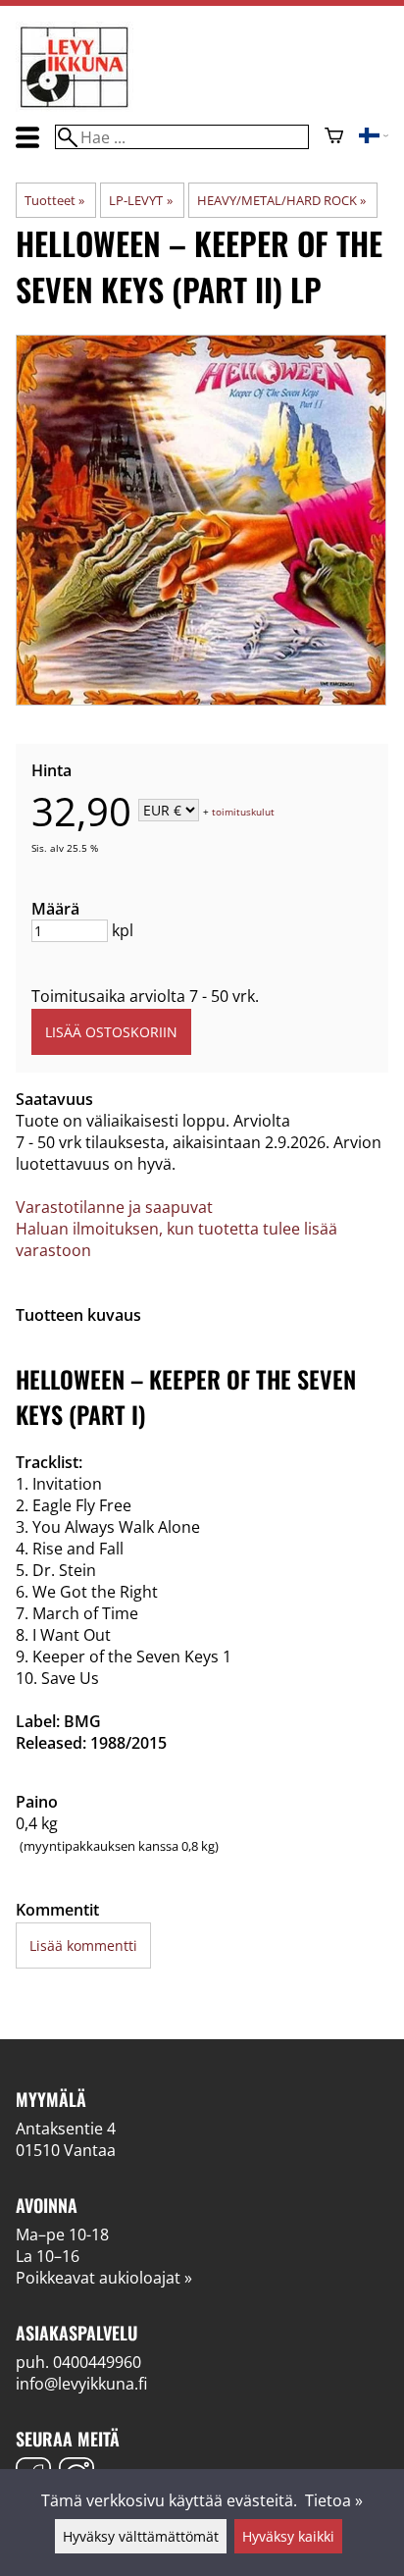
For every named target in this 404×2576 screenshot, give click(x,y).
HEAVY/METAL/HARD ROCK (281, 200)
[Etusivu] (75, 106)
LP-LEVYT (140, 200)
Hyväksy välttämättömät (141, 2536)
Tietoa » (334, 2500)
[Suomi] (374, 137)
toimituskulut (243, 812)
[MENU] (27, 137)
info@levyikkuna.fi (81, 2384)
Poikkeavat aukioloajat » (104, 2278)
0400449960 (97, 2362)
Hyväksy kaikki (288, 2536)
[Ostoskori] (334, 137)
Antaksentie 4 (66, 2129)
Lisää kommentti (83, 1945)
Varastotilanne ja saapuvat (114, 1207)
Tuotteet (54, 200)
